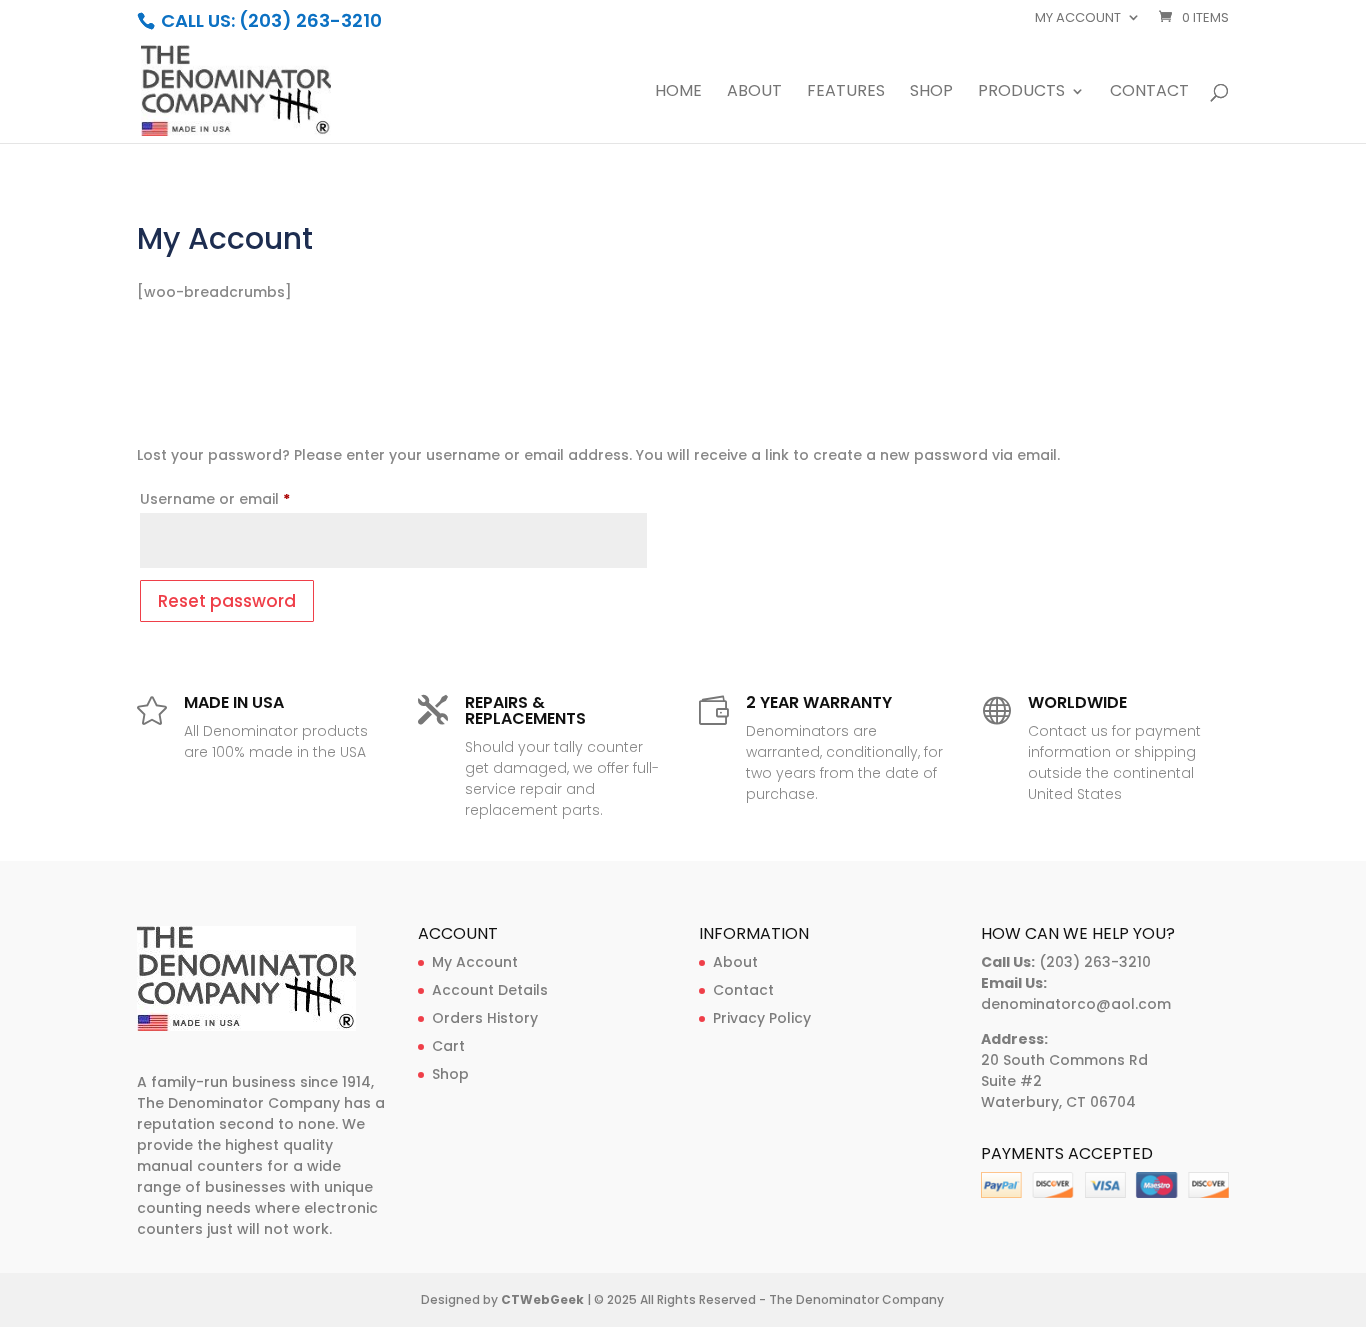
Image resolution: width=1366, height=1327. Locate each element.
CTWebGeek (542, 1299)
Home (678, 93)
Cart (448, 1046)
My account (1078, 19)
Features (846, 93)
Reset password (227, 601)
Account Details (490, 990)
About (754, 93)
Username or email (247, 498)
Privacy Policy (762, 1018)
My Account (475, 962)
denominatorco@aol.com (1076, 1004)
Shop (931, 93)
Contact (1149, 93)
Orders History (485, 1018)
